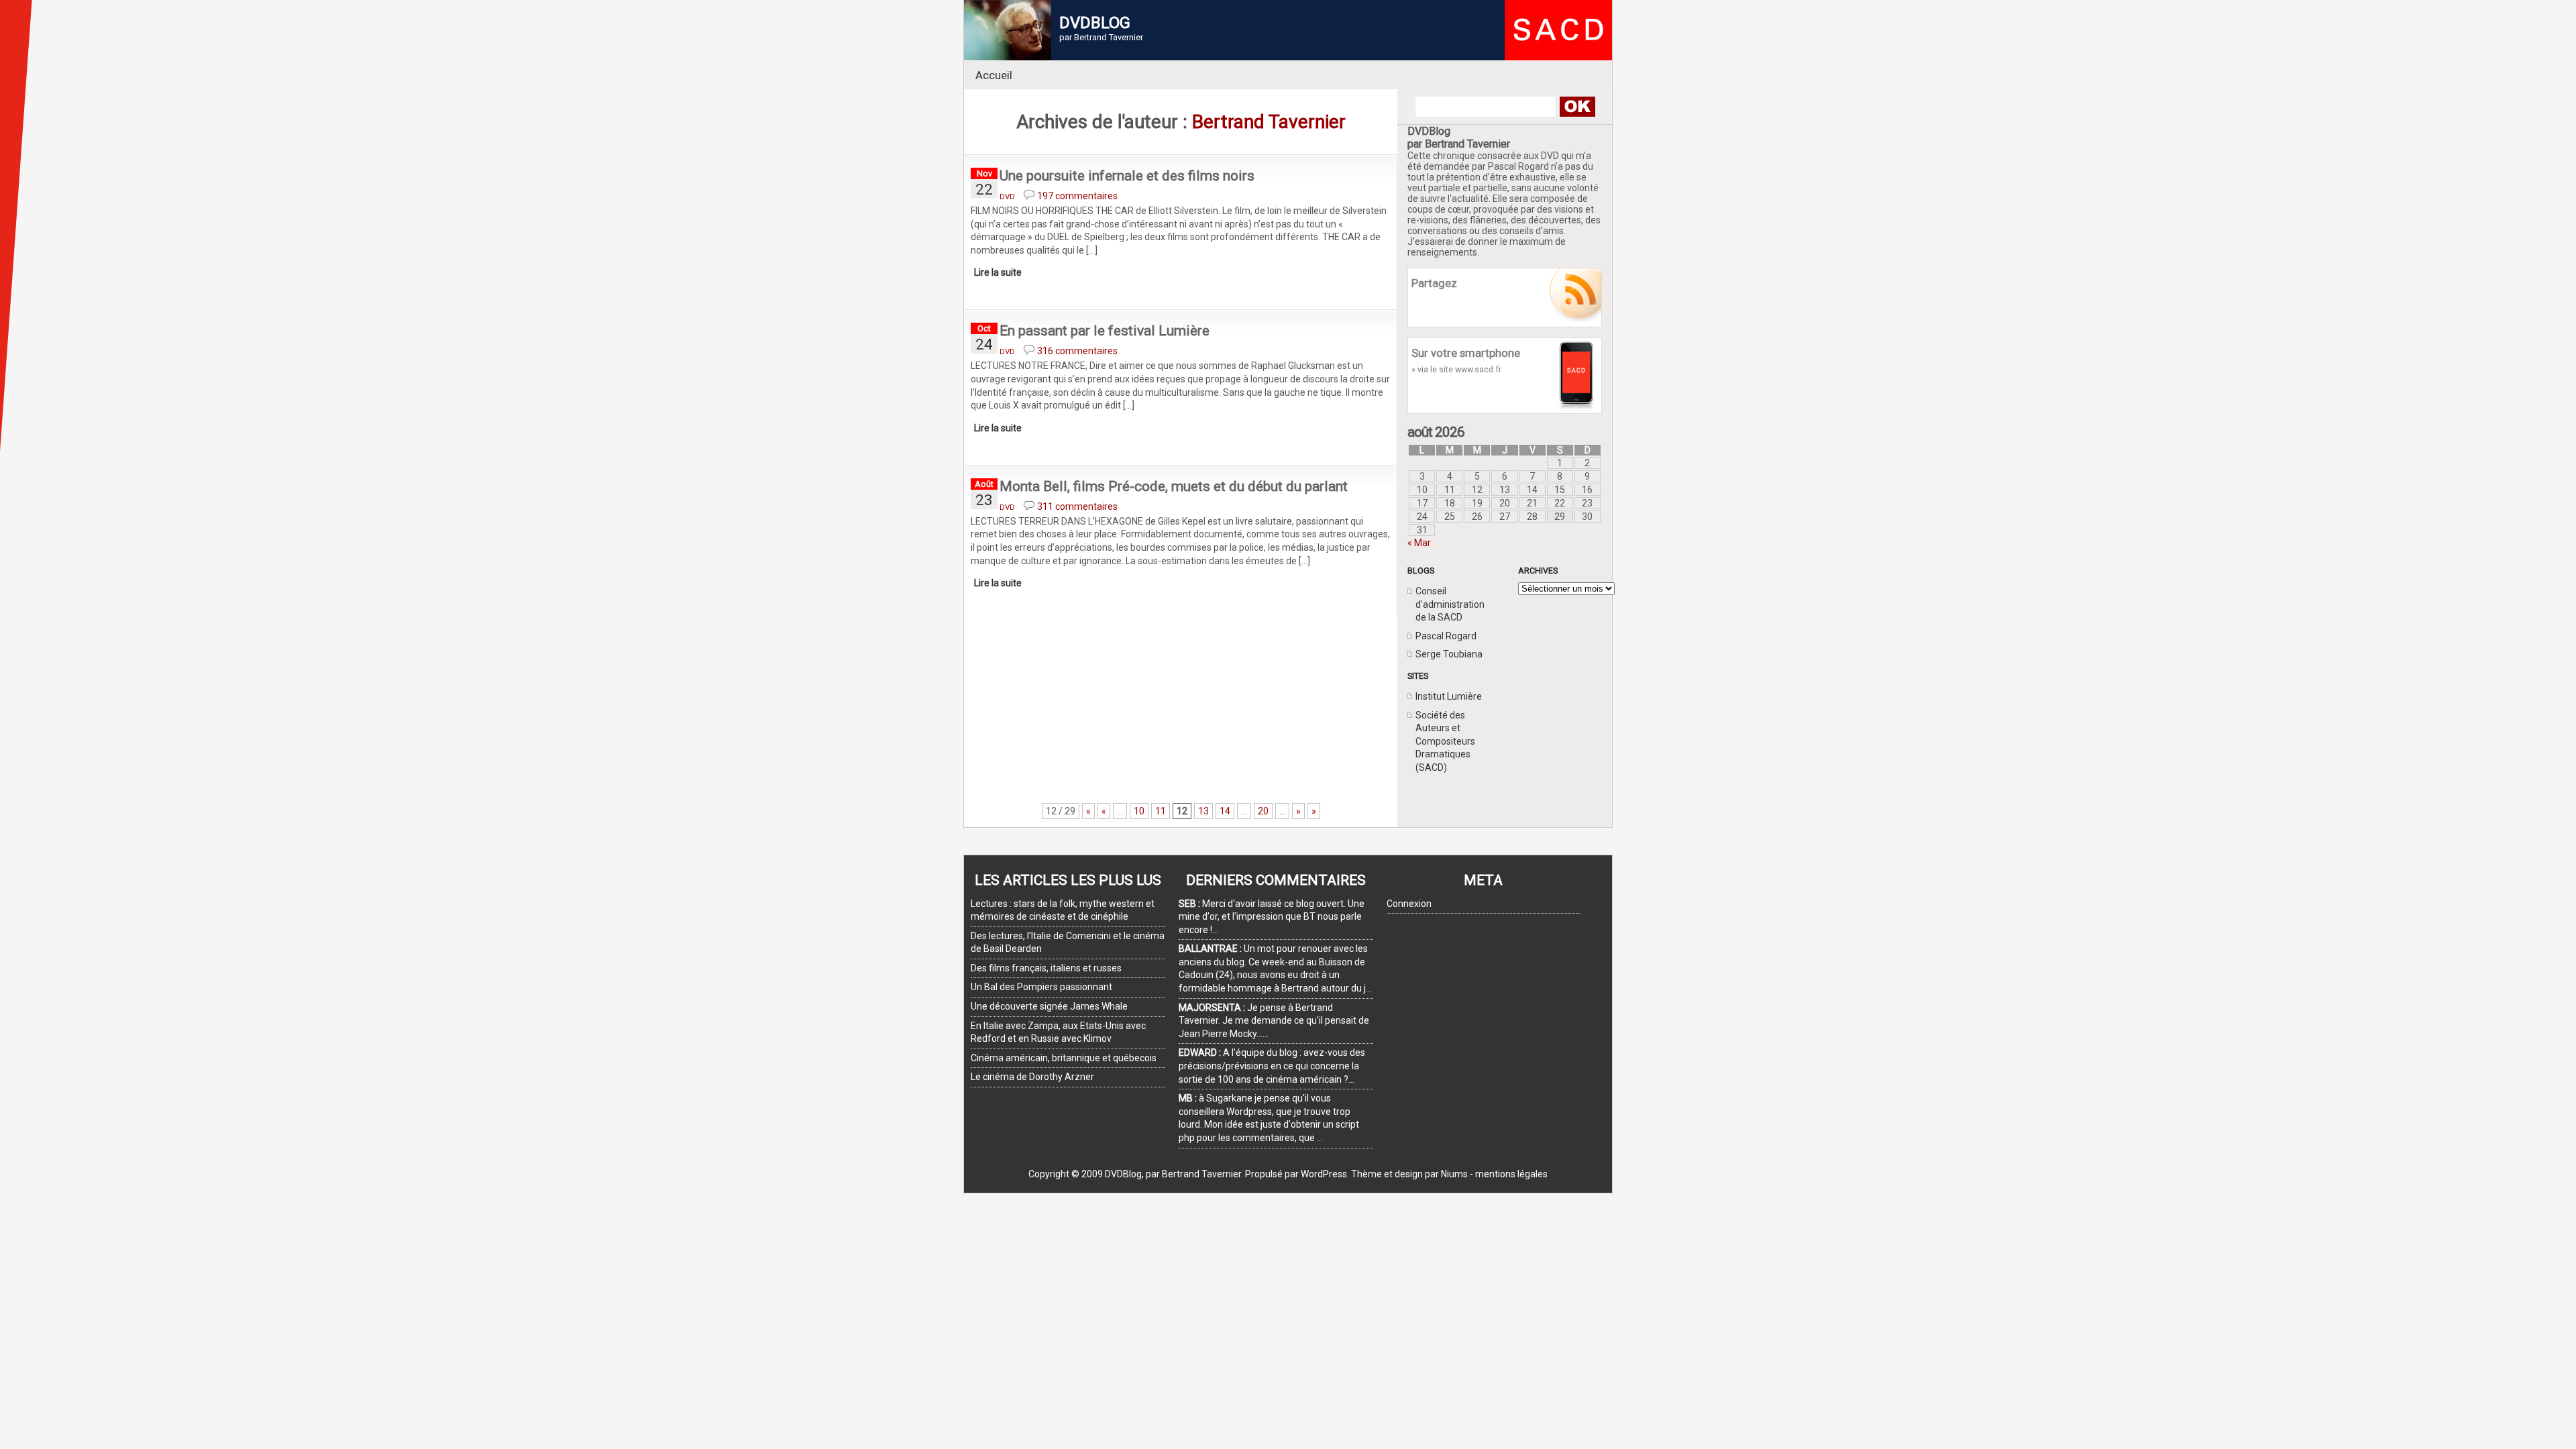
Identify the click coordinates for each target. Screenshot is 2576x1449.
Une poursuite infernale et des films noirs (1127, 176)
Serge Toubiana (1449, 654)
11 (1161, 811)
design (1409, 1174)
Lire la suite (998, 272)
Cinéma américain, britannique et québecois (1064, 1058)
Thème (1366, 1174)
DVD (1007, 197)
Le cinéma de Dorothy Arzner (1032, 1077)
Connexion (1409, 904)
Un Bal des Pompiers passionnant (1041, 987)
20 (1263, 811)
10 (1139, 811)
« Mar (1419, 543)
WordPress (1324, 1174)
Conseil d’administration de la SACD (1450, 604)
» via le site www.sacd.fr (1456, 369)
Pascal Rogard (1446, 636)
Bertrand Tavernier (1269, 122)
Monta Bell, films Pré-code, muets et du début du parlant (1174, 486)
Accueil (994, 75)
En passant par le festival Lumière (1105, 331)
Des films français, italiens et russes (1046, 968)
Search (1577, 107)
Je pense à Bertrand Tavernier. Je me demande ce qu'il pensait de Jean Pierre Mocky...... (1274, 1021)
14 (1225, 811)
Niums (1454, 1174)
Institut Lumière (1449, 696)
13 (1203, 811)
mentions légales (1511, 1174)
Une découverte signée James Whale (1049, 1006)
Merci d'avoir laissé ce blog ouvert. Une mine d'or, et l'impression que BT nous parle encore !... (1272, 917)
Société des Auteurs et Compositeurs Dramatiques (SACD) (1445, 741)
